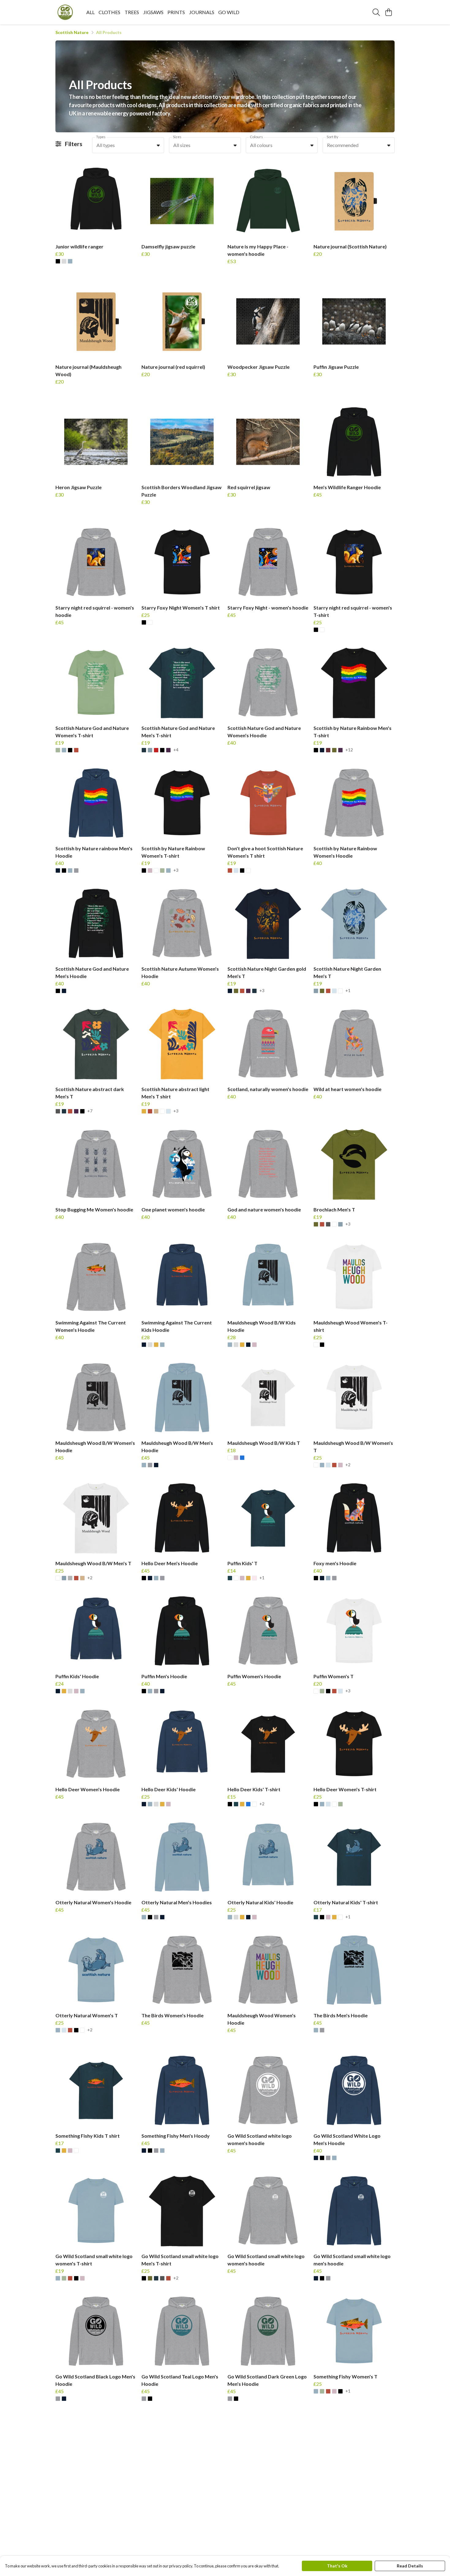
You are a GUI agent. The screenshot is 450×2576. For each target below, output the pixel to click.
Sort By (332, 137)
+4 (176, 750)
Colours (256, 137)
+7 (90, 1111)
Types (101, 137)
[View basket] (388, 12)
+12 (349, 750)
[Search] (376, 12)
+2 (348, 1465)
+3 (176, 870)
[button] (158, 145)
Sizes (177, 137)
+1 (348, 991)
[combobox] (128, 145)
